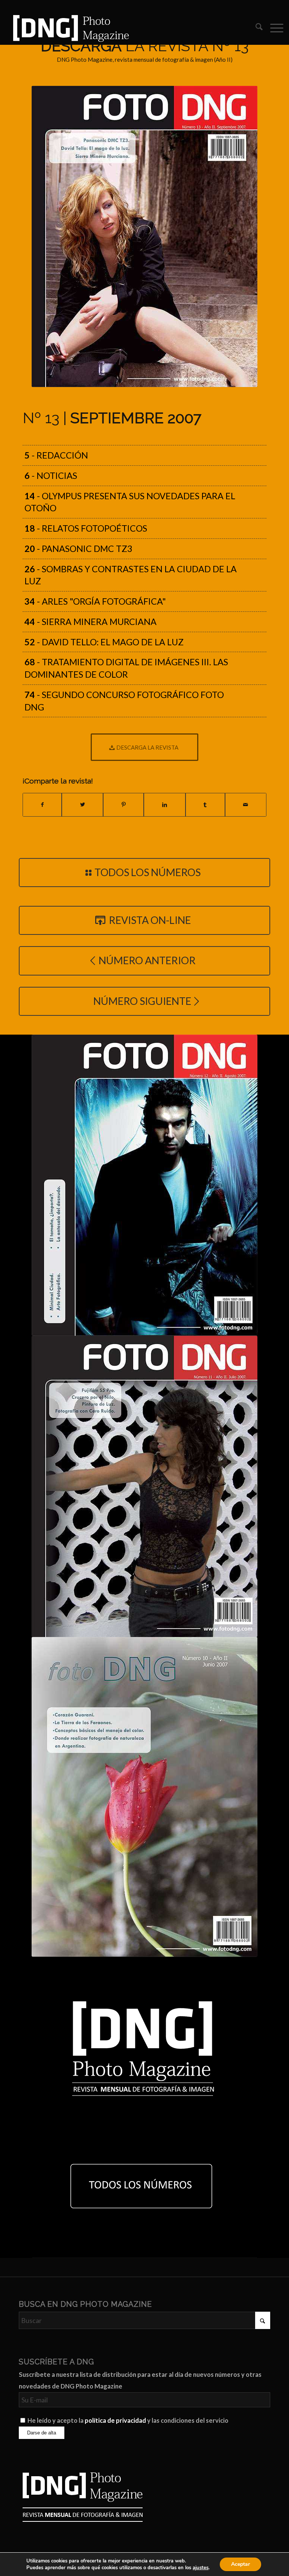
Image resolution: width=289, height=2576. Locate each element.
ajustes (201, 2568)
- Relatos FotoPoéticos (86, 528)
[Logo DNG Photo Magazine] (70, 28)
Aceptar (240, 2564)
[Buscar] (255, 28)
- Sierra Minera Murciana (91, 622)
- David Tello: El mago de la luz (104, 642)
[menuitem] (255, 28)
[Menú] (273, 28)
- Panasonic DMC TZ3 (78, 549)
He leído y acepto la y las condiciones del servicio (128, 2421)
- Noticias (51, 476)
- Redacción (56, 455)
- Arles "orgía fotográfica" (95, 601)
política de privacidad (115, 2421)
